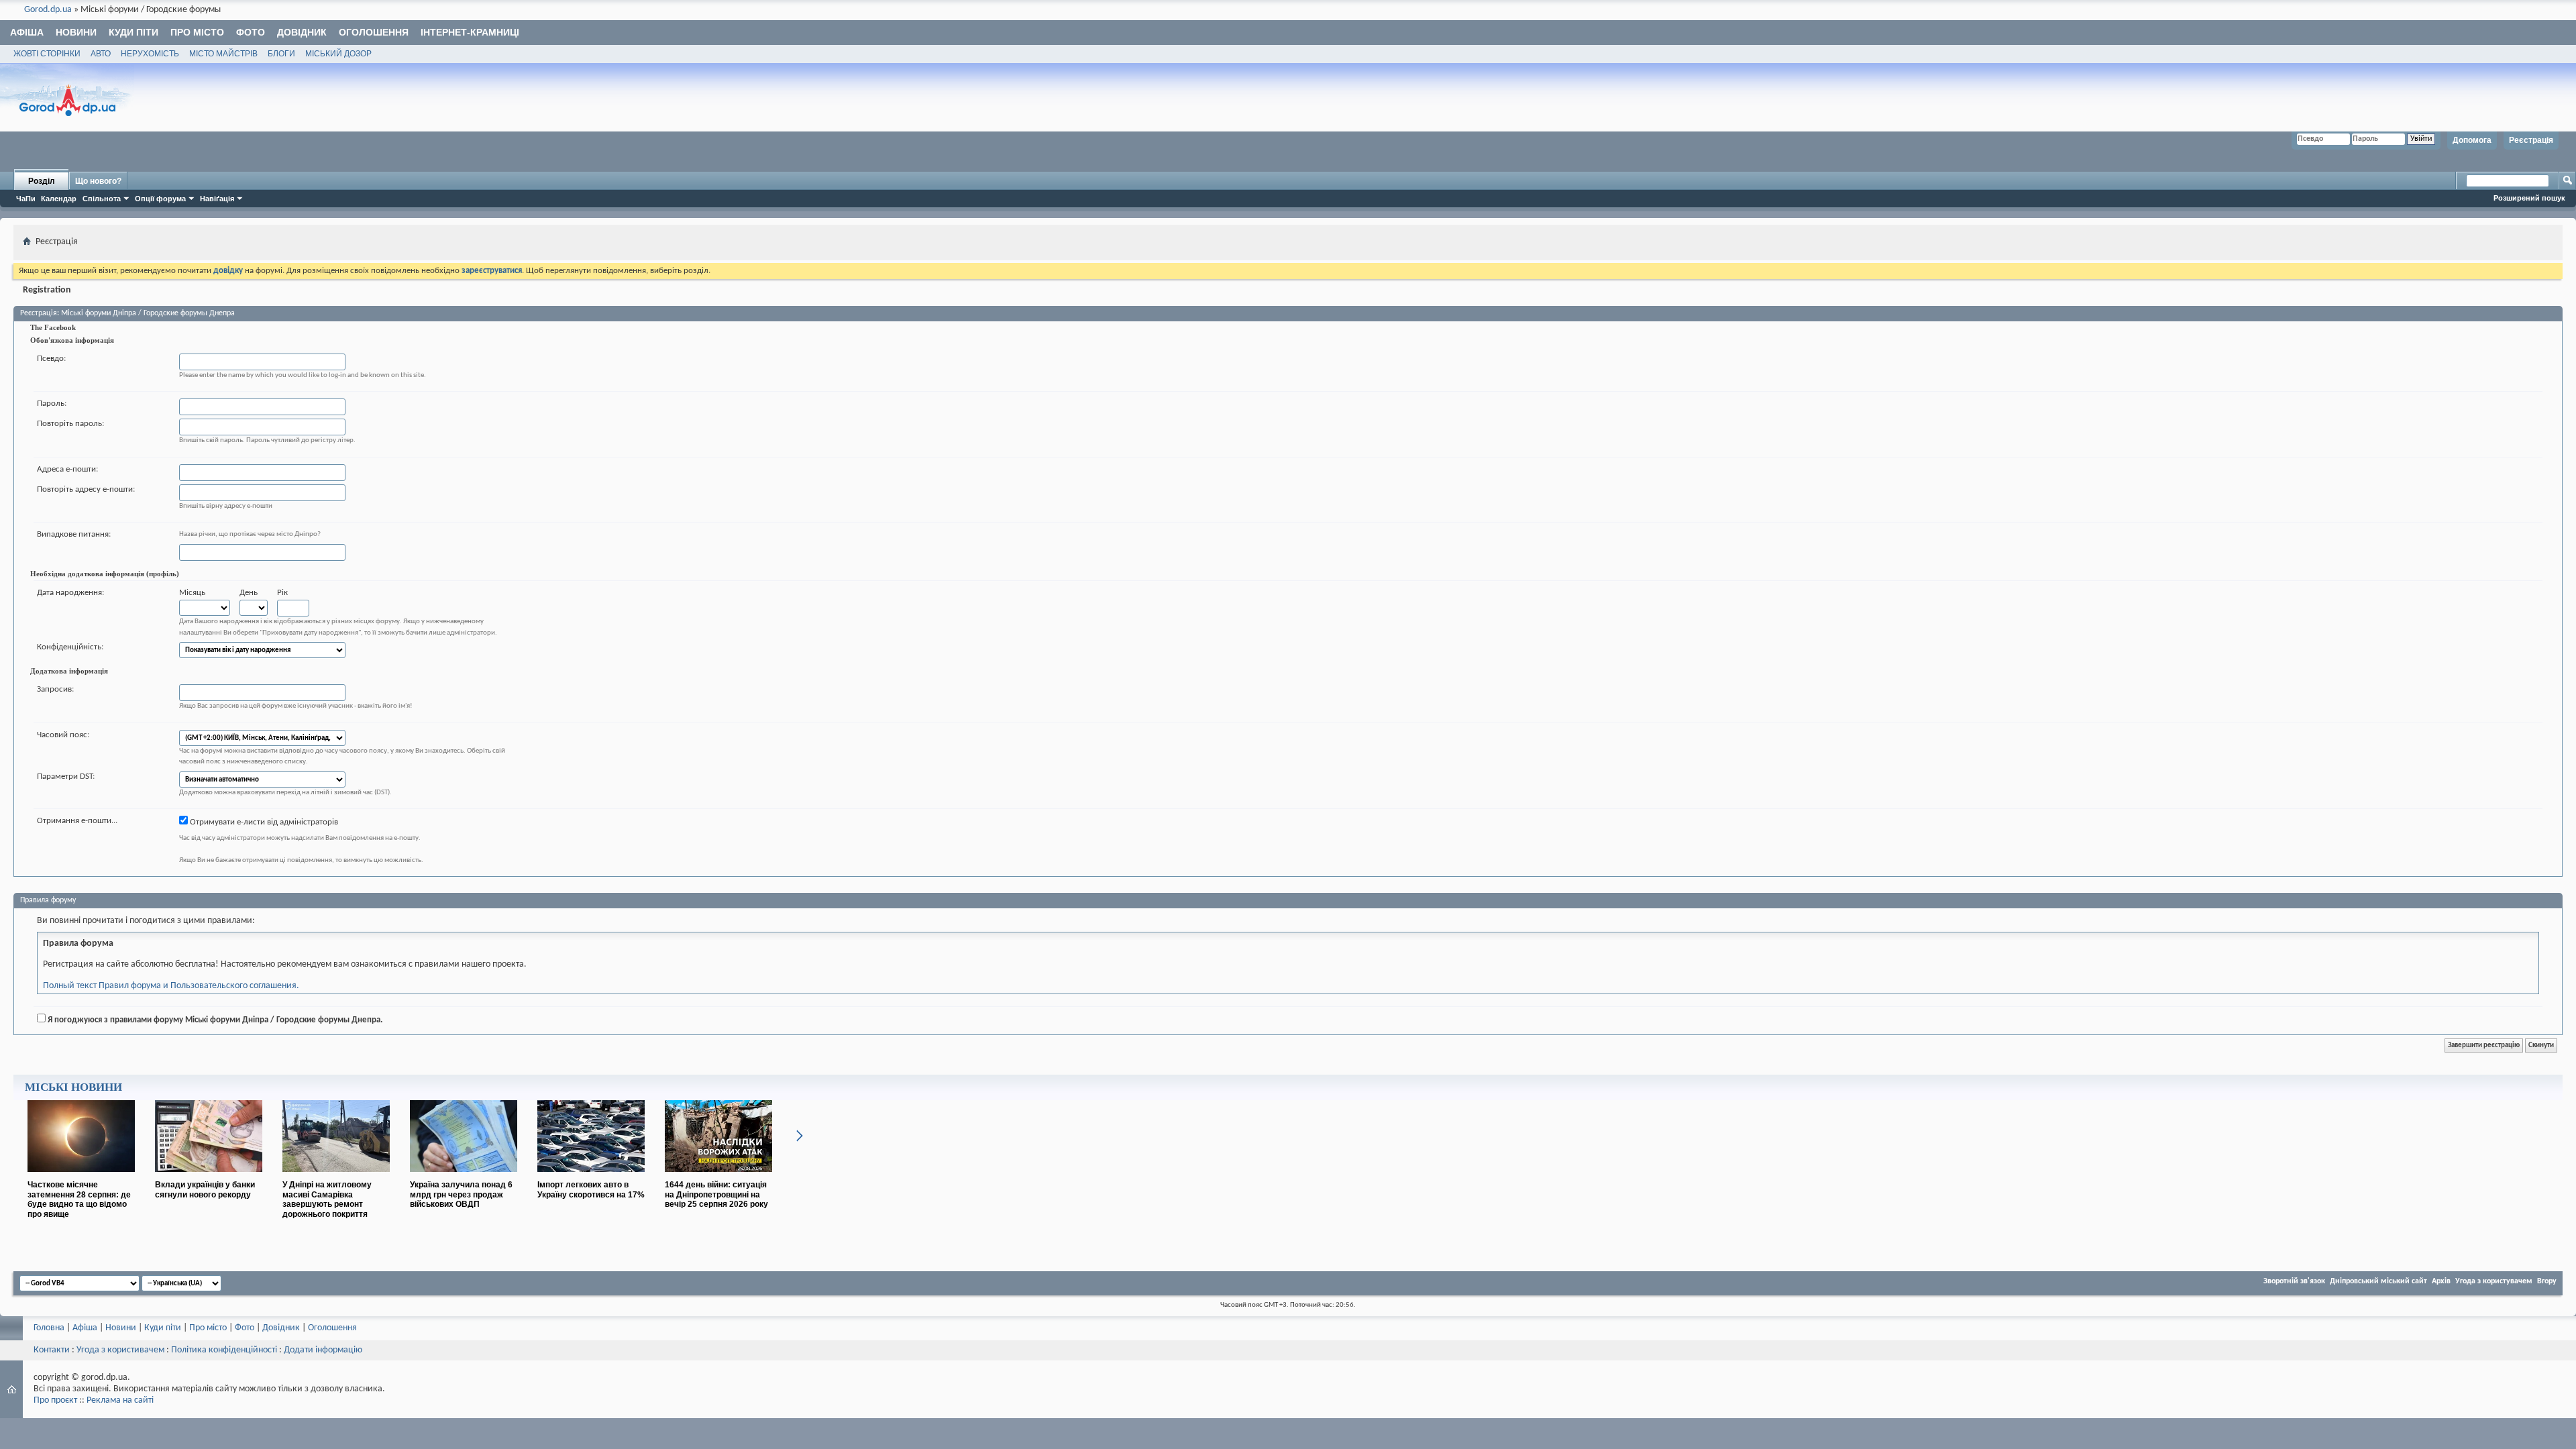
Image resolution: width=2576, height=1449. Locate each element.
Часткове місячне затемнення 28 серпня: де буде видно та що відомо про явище (79, 1199)
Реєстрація (2531, 140)
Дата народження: (70, 593)
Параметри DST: (66, 776)
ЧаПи (26, 199)
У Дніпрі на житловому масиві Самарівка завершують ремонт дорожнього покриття (327, 1199)
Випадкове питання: (74, 534)
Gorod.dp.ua (48, 10)
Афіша (27, 32)
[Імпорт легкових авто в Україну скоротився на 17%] (591, 1177)
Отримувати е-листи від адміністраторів (263, 822)
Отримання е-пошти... (77, 821)
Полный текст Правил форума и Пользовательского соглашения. (171, 986)
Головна (49, 1328)
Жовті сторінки (47, 54)
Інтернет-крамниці (470, 32)
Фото (251, 32)
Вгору (2547, 1281)
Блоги (281, 54)
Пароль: (52, 404)
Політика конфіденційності (224, 1350)
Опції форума (160, 199)
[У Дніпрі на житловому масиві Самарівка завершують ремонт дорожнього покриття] (336, 1177)
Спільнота (102, 199)
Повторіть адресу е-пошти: (86, 489)
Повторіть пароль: (70, 424)
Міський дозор (338, 54)
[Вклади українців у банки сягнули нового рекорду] (209, 1177)
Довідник (302, 32)
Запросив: (55, 689)
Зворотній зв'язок (2294, 1281)
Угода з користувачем (2494, 1281)
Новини (76, 32)
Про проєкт (55, 1400)
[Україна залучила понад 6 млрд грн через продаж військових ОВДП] (464, 1177)
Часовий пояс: (63, 735)
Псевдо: (51, 359)
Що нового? (98, 181)
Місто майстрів (223, 54)
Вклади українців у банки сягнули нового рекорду (205, 1190)
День (249, 593)
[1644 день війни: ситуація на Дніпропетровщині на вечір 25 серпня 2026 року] (718, 1177)
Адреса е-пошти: (67, 469)
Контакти (52, 1350)
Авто (101, 54)
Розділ (42, 181)
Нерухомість (150, 54)
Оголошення (374, 32)
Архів (2441, 1281)
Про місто (197, 32)
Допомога (2472, 140)
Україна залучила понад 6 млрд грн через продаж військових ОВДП (461, 1195)
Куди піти (133, 32)
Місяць (192, 593)
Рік (282, 593)
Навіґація (217, 199)
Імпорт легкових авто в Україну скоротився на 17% (591, 1190)
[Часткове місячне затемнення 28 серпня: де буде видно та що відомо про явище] (81, 1177)
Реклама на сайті (120, 1400)
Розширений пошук (2529, 198)
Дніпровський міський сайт (2378, 1281)
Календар (59, 199)
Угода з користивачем (120, 1350)
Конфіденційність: (70, 647)
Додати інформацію (323, 1350)
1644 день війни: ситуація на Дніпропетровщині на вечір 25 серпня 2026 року (716, 1195)
